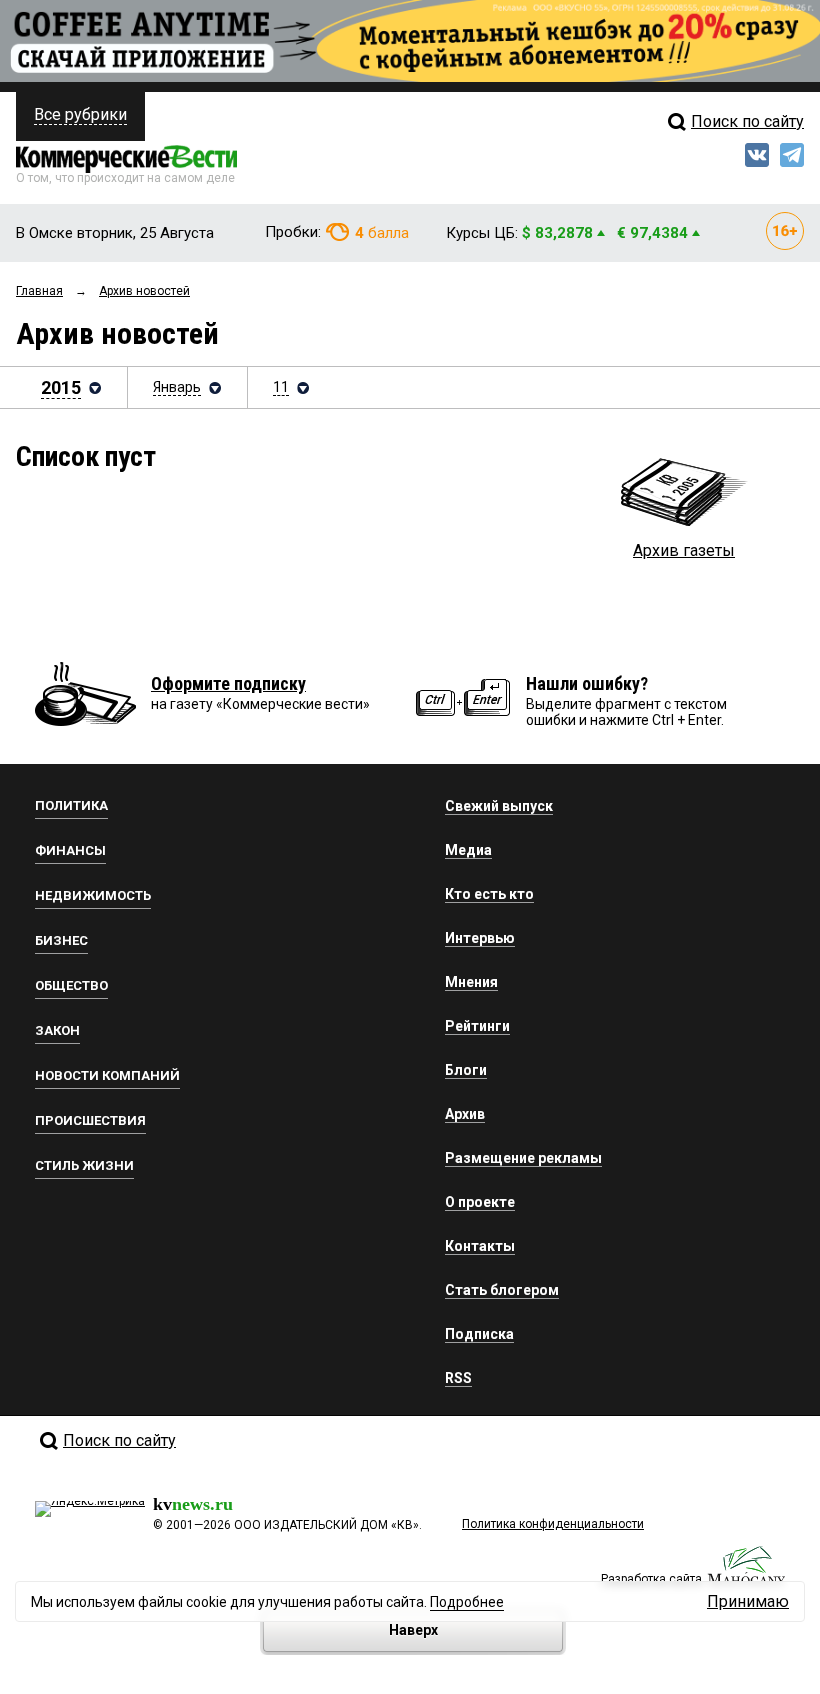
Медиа (468, 850)
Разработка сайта (651, 1579)
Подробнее (467, 1602)
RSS (458, 1378)
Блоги (466, 1070)
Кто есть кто (489, 894)
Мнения (471, 982)
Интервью (480, 938)
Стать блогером (502, 1290)
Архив (465, 1114)
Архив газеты (684, 550)
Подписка (479, 1334)
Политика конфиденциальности (553, 1524)
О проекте (480, 1202)
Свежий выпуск (499, 806)
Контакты (480, 1246)
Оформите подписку (228, 683)
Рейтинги (477, 1026)
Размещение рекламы (523, 1158)
